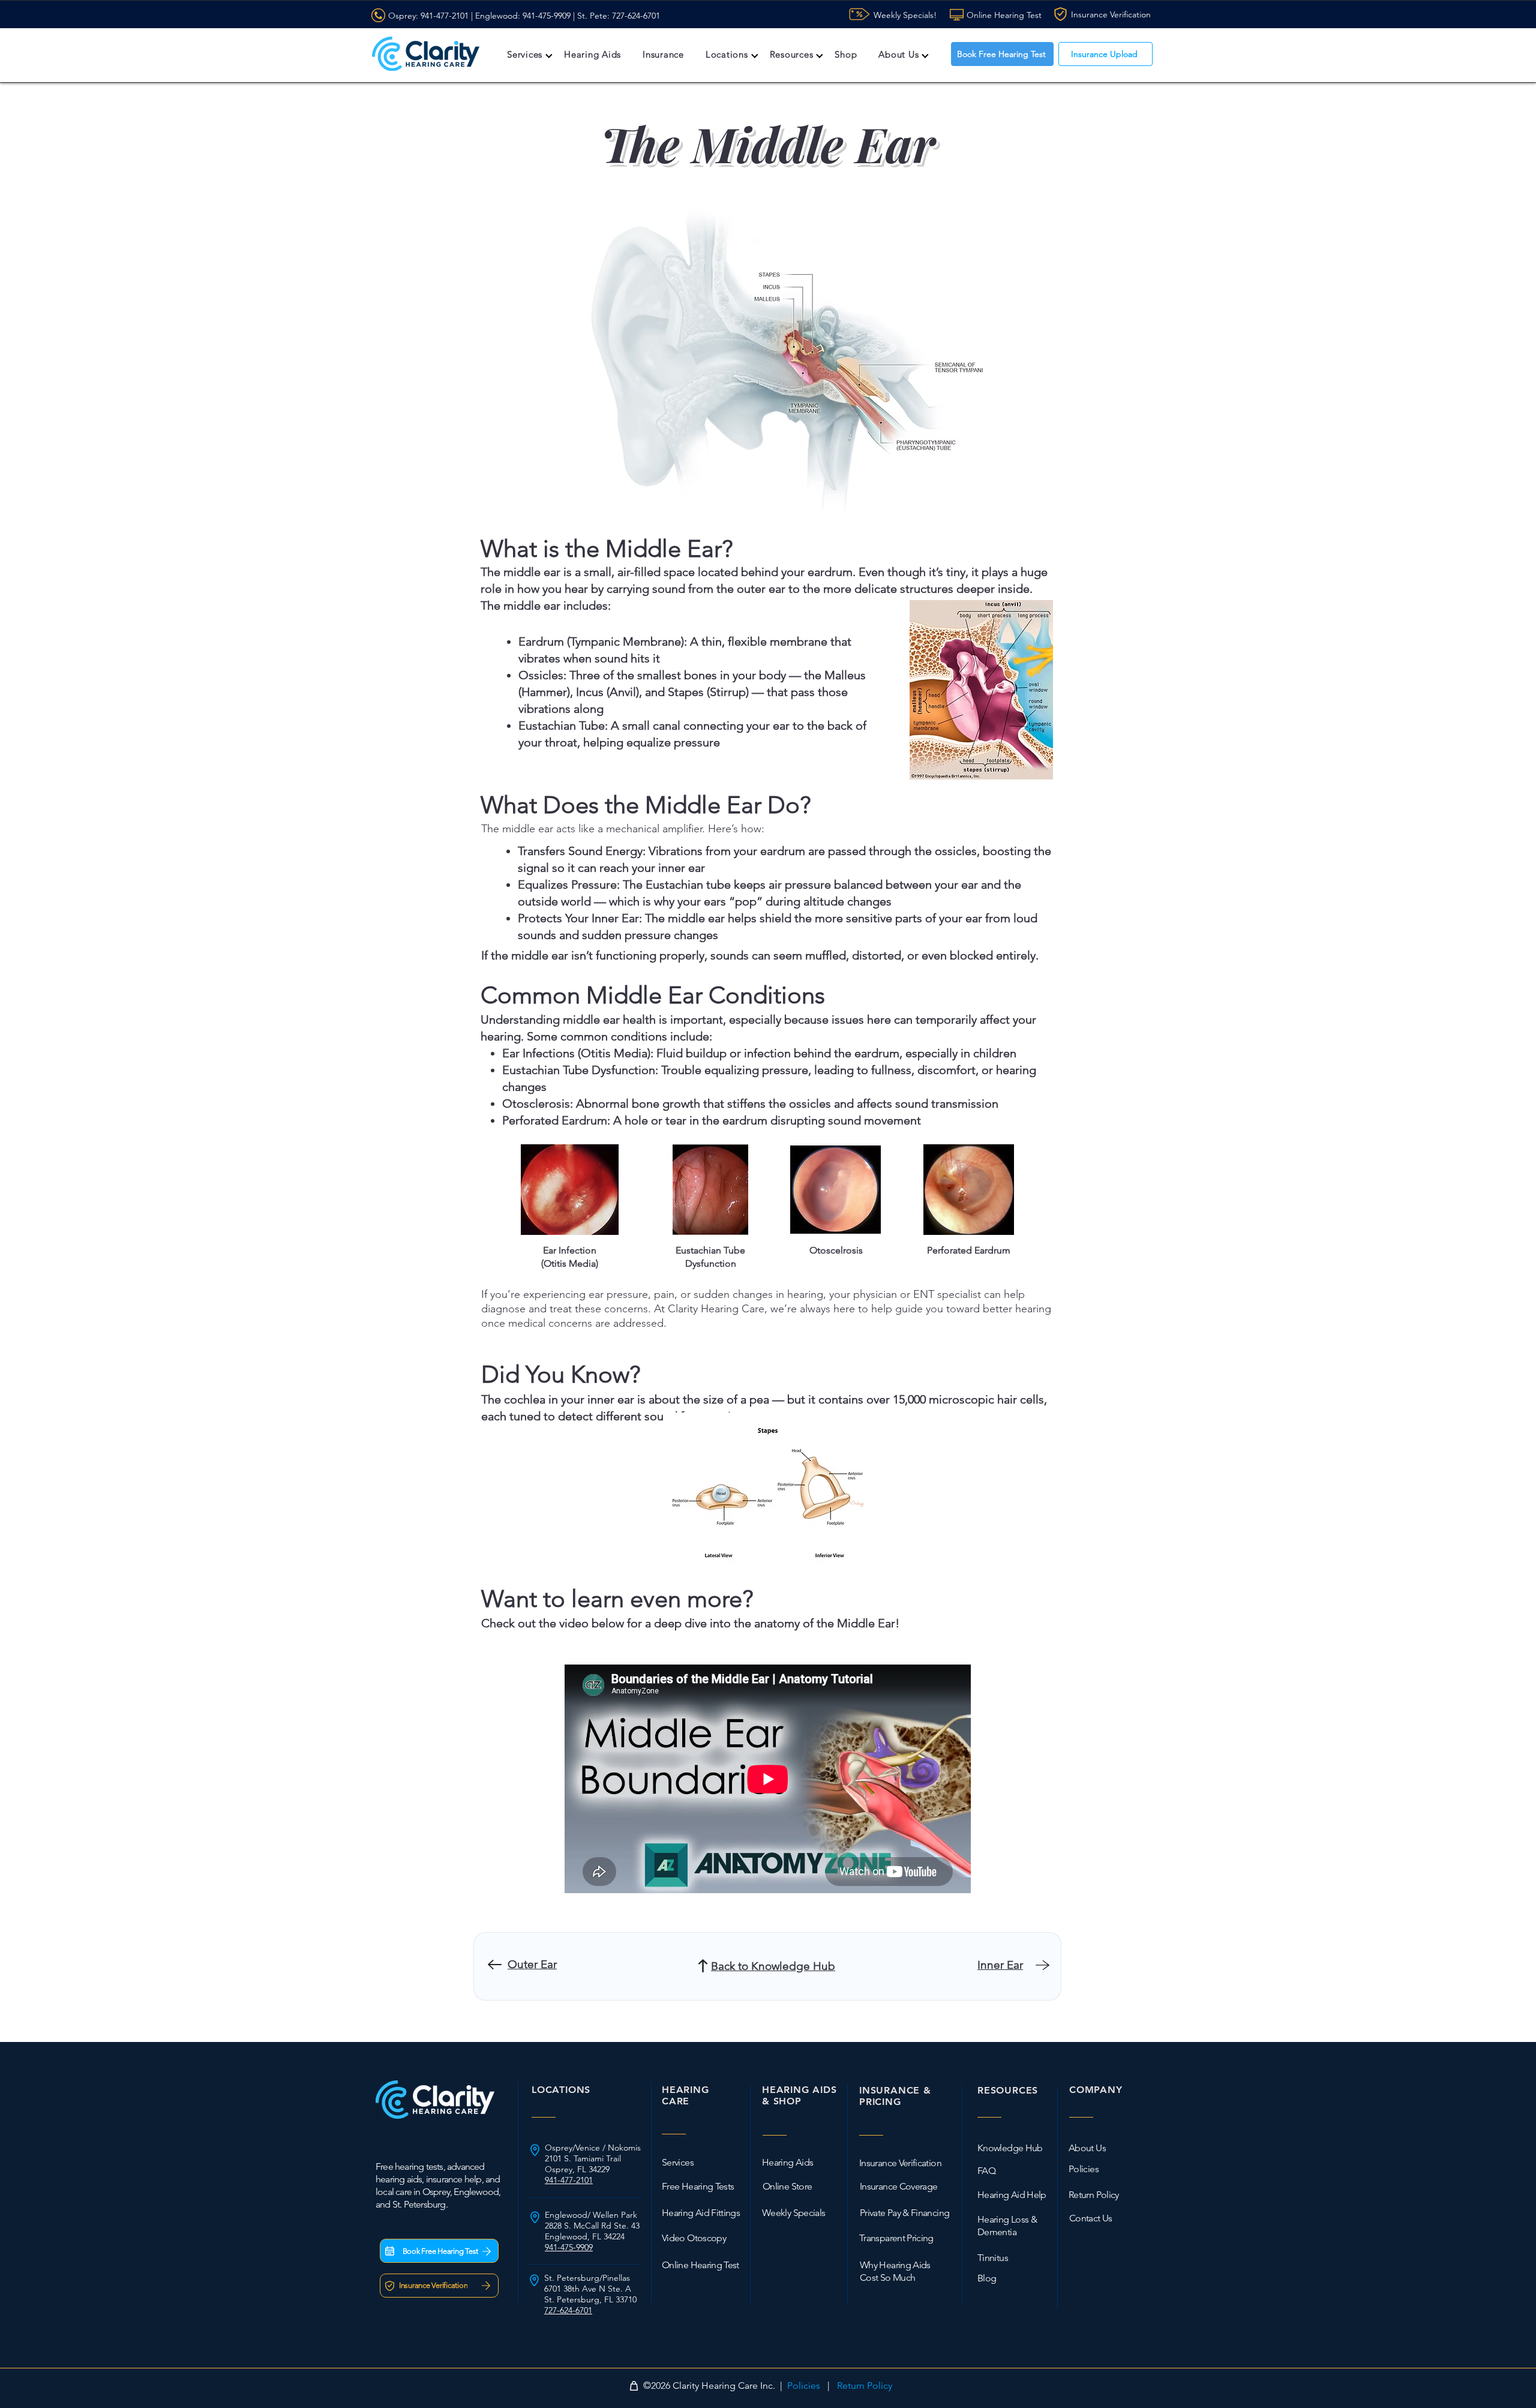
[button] (525, 54)
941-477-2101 (445, 16)
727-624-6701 (636, 16)
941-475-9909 (547, 16)
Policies (804, 2385)
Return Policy (865, 2385)
